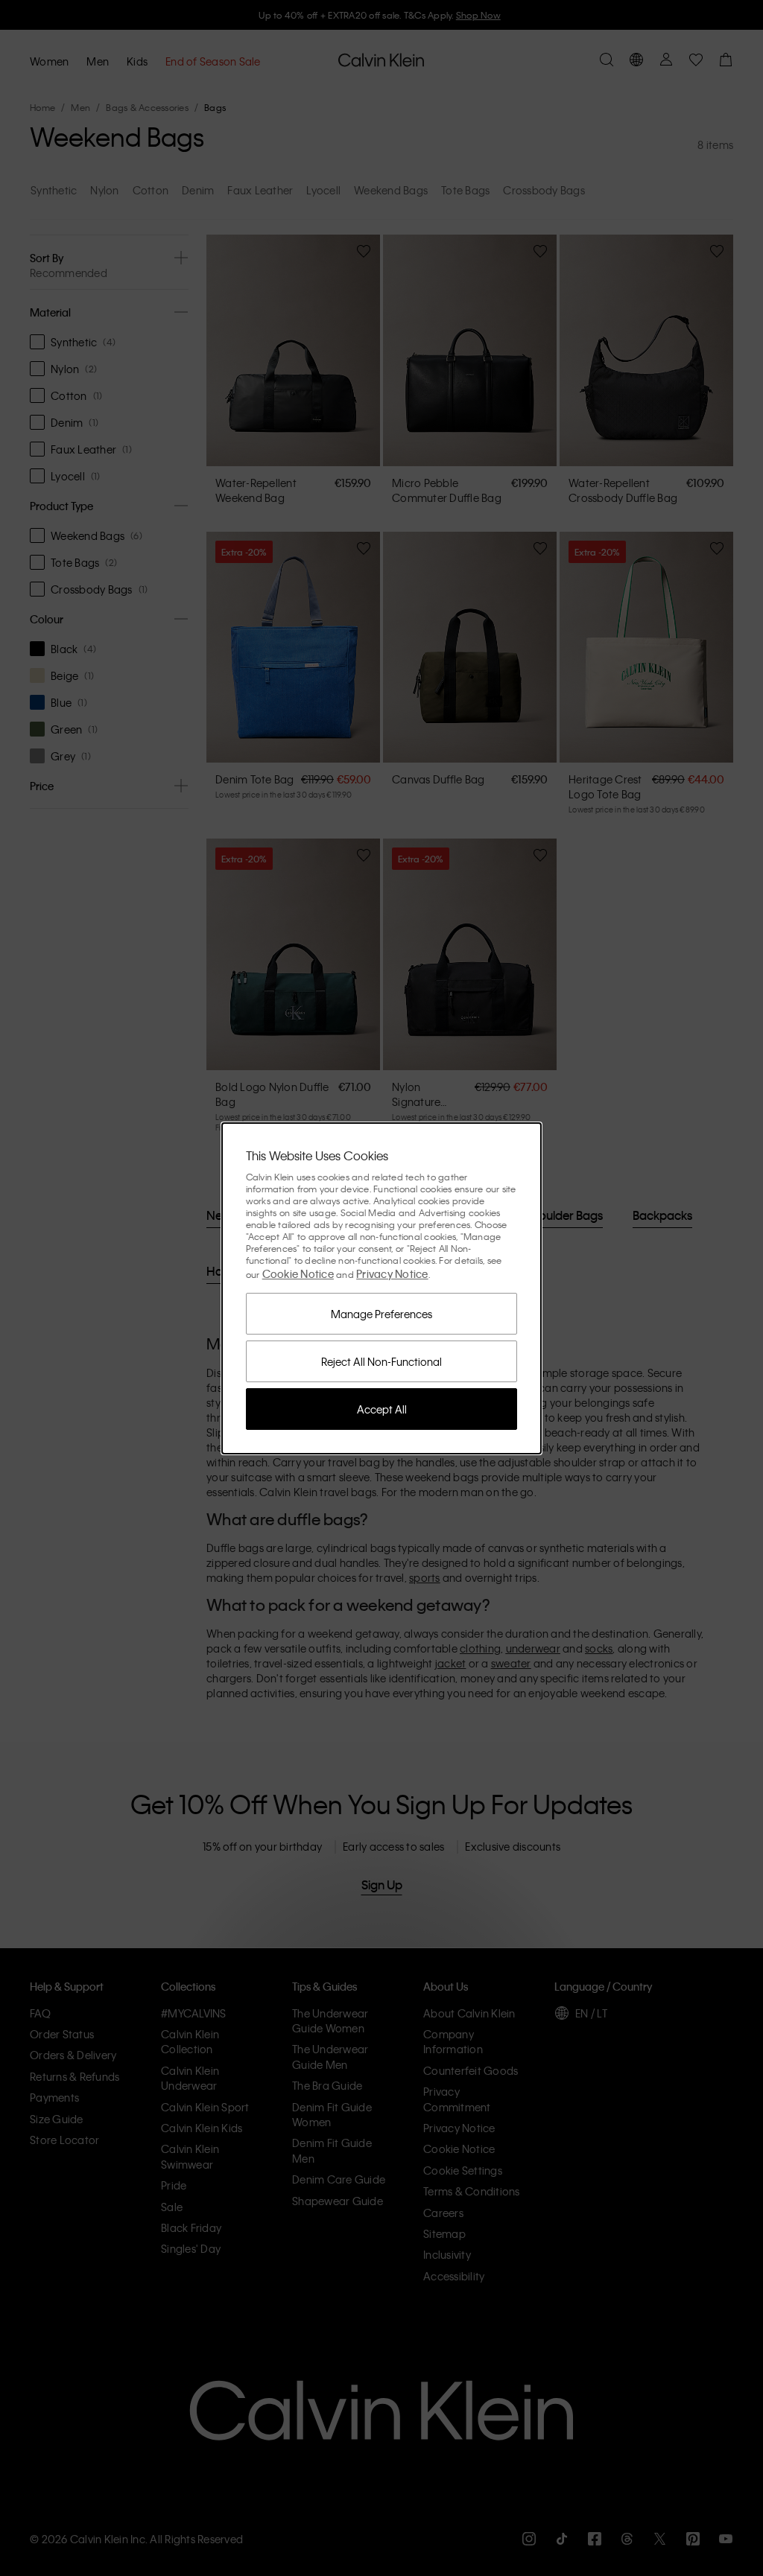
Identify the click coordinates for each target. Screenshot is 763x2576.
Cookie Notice (298, 1273)
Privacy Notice (392, 1273)
